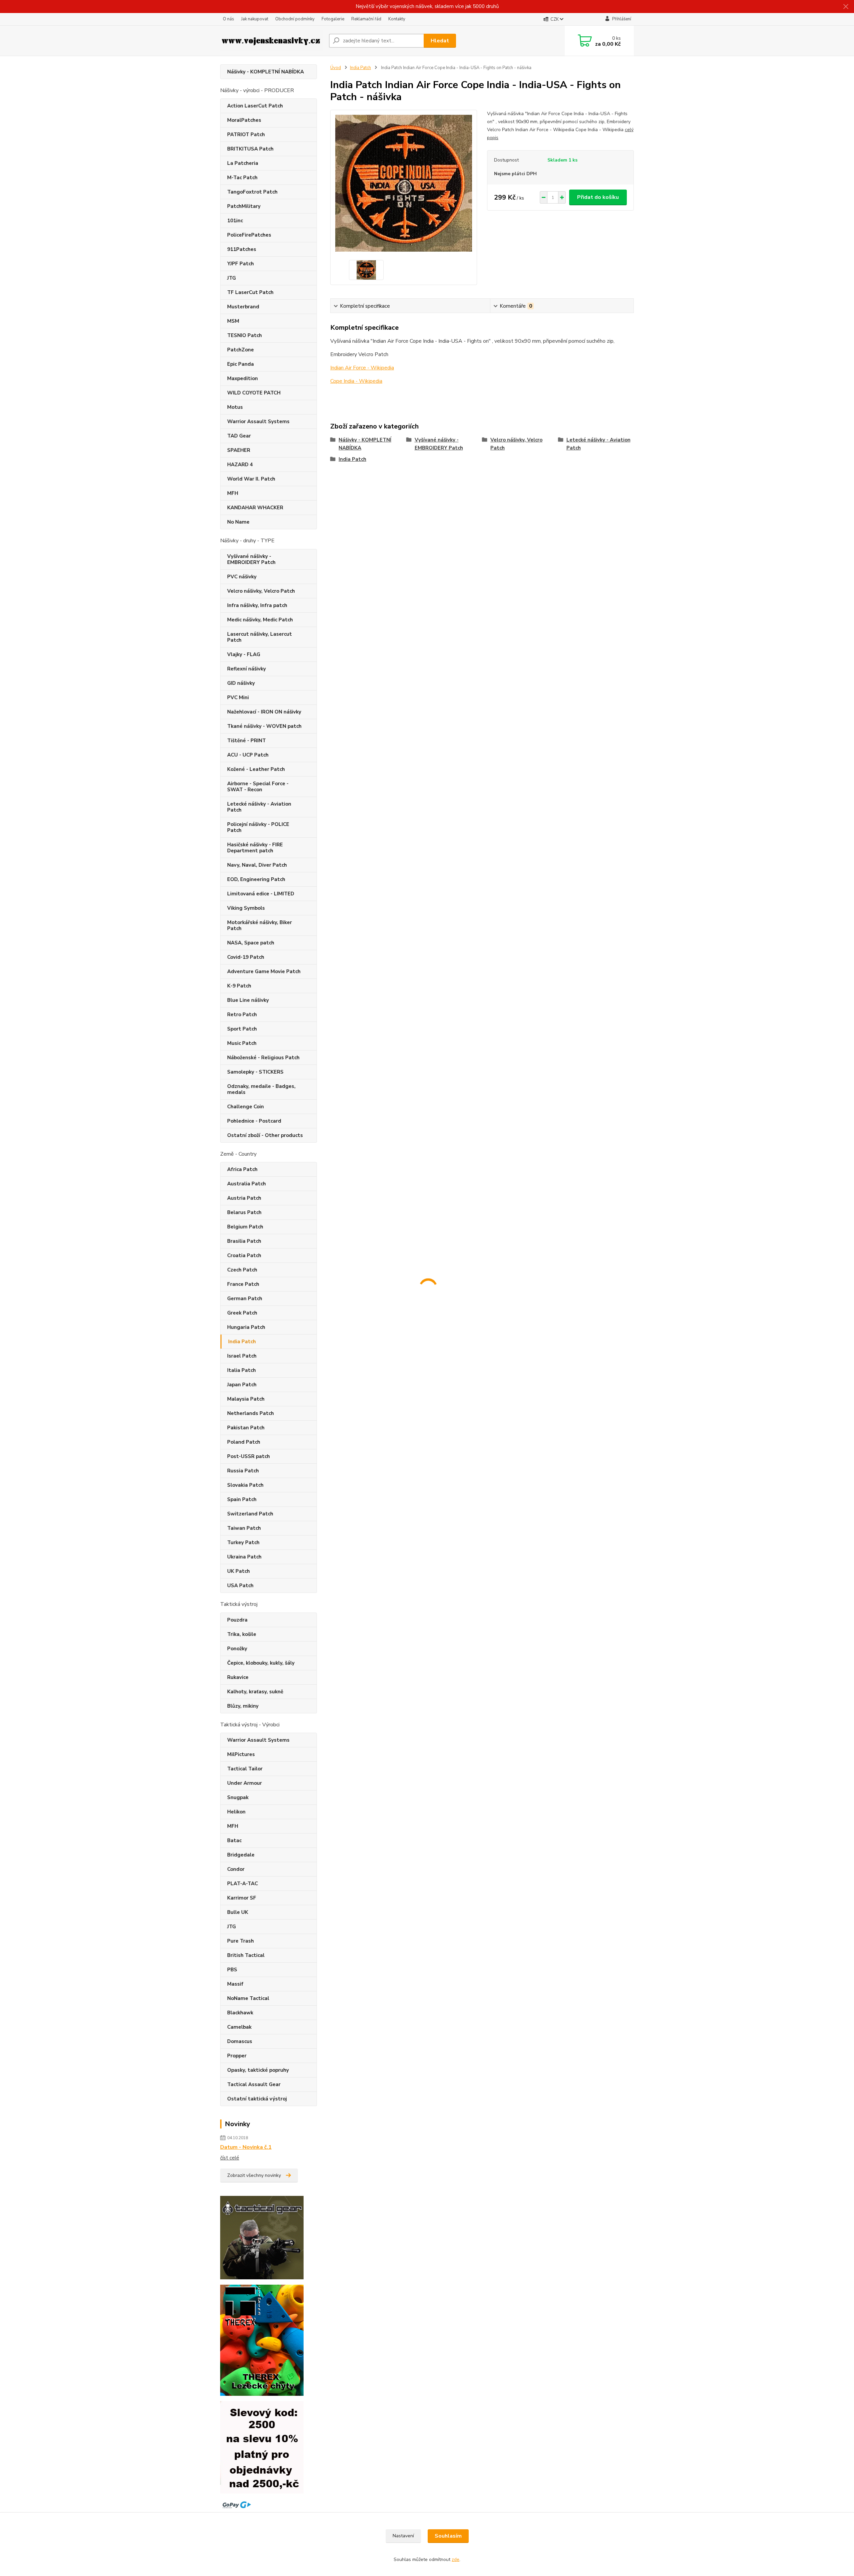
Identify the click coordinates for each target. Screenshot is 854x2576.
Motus (235, 407)
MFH (233, 493)
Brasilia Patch (244, 1241)
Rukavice (238, 1677)
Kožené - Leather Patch (256, 769)
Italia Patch (242, 1370)
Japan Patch (242, 1385)
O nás (229, 19)
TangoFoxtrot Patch (252, 192)
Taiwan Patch (244, 1528)
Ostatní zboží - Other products (265, 1135)
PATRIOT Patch (246, 134)
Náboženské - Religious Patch (263, 1058)
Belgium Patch (245, 1227)
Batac (234, 1840)
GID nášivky (241, 683)
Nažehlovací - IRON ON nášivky (264, 712)
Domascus (240, 2041)
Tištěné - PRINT (247, 741)
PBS (232, 1970)
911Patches (242, 249)
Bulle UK (238, 1912)
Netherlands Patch (251, 1413)
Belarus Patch (244, 1212)
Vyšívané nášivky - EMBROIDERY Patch (251, 559)
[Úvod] (272, 41)
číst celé (230, 2158)
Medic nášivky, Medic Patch (260, 620)
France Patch (243, 1284)
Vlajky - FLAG (244, 654)
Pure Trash (241, 1941)
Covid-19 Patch (246, 957)
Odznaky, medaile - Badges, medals (261, 1089)
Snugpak (238, 1797)
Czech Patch (242, 1270)
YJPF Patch (241, 264)
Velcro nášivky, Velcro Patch (261, 591)
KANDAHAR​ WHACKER (255, 508)
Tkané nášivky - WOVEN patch (264, 726)
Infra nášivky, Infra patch (257, 605)
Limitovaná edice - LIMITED (261, 894)
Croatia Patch (244, 1255)
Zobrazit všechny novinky (254, 2175)
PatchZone (241, 350)
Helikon (236, 1812)
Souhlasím (448, 2536)
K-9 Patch (239, 986)
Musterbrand (243, 307)
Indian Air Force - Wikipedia (362, 368)
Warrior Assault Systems (258, 421)
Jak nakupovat (255, 19)
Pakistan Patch (246, 1428)
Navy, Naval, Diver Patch (257, 865)
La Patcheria (243, 163)
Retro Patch (242, 1015)
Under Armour (245, 1783)
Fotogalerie (333, 19)
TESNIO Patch (245, 335)
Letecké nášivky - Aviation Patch (259, 807)
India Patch (242, 1342)
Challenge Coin (246, 1107)
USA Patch (240, 1586)
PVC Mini (238, 697)
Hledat (440, 41)
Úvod (336, 68)
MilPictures (241, 1754)
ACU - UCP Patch (248, 755)
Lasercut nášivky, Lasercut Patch (260, 637)
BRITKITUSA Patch (250, 149)
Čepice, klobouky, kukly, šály (261, 1663)
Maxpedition (243, 378)
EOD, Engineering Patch (256, 879)
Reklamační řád (366, 19)
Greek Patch (242, 1313)
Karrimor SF (242, 1898)
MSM (233, 321)
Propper (237, 2056)
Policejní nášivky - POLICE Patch (258, 827)
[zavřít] (846, 7)
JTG (232, 278)
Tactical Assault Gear (254, 2084)
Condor (236, 1869)
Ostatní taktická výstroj (257, 2099)
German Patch (245, 1299)
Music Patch (242, 1043)
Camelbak (239, 2027)
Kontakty (397, 19)
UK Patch (239, 1571)
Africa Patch (242, 1169)
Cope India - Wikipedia (356, 381)
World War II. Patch (251, 479)
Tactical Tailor (245, 1769)
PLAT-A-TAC (243, 1884)
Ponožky (237, 1649)
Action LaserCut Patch (255, 106)
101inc (235, 221)
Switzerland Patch (250, 1514)
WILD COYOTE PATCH (254, 393)
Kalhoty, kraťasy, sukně (255, 1692)
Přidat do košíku (598, 197)
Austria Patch (244, 1198)
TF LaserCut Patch (250, 292)
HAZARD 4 (240, 465)
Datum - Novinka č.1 (246, 2147)
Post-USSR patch (249, 1456)
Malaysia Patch (246, 1399)
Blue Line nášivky (248, 1000)
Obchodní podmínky (295, 19)
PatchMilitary (244, 206)
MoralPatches (244, 120)
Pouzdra (237, 1620)
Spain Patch (242, 1499)
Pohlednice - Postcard (254, 1121)
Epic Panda (241, 364)
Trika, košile (242, 1634)
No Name (238, 522)
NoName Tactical (248, 1998)
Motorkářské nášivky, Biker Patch (260, 925)
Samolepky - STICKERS (255, 1072)
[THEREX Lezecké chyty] (262, 2340)
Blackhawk (240, 2013)
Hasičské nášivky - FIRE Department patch (255, 848)
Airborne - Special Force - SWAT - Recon (258, 787)
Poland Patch (244, 1442)
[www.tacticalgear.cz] (262, 2237)
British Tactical (246, 1955)
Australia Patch (247, 1184)
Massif (235, 1984)
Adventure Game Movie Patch (264, 971)
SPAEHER (239, 450)
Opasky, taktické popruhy (258, 2070)
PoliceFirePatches (249, 235)
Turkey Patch (243, 1542)
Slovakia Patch (245, 1485)
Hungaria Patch (246, 1327)
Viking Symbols (246, 908)
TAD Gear (239, 436)
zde (456, 2559)
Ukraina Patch (244, 1557)
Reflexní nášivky (247, 669)
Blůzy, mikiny (243, 1706)
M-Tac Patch (242, 178)
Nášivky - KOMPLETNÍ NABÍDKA (266, 72)
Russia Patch (243, 1471)
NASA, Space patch (251, 943)
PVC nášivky (242, 577)
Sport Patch (242, 1029)
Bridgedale (241, 1855)
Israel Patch (242, 1356)
